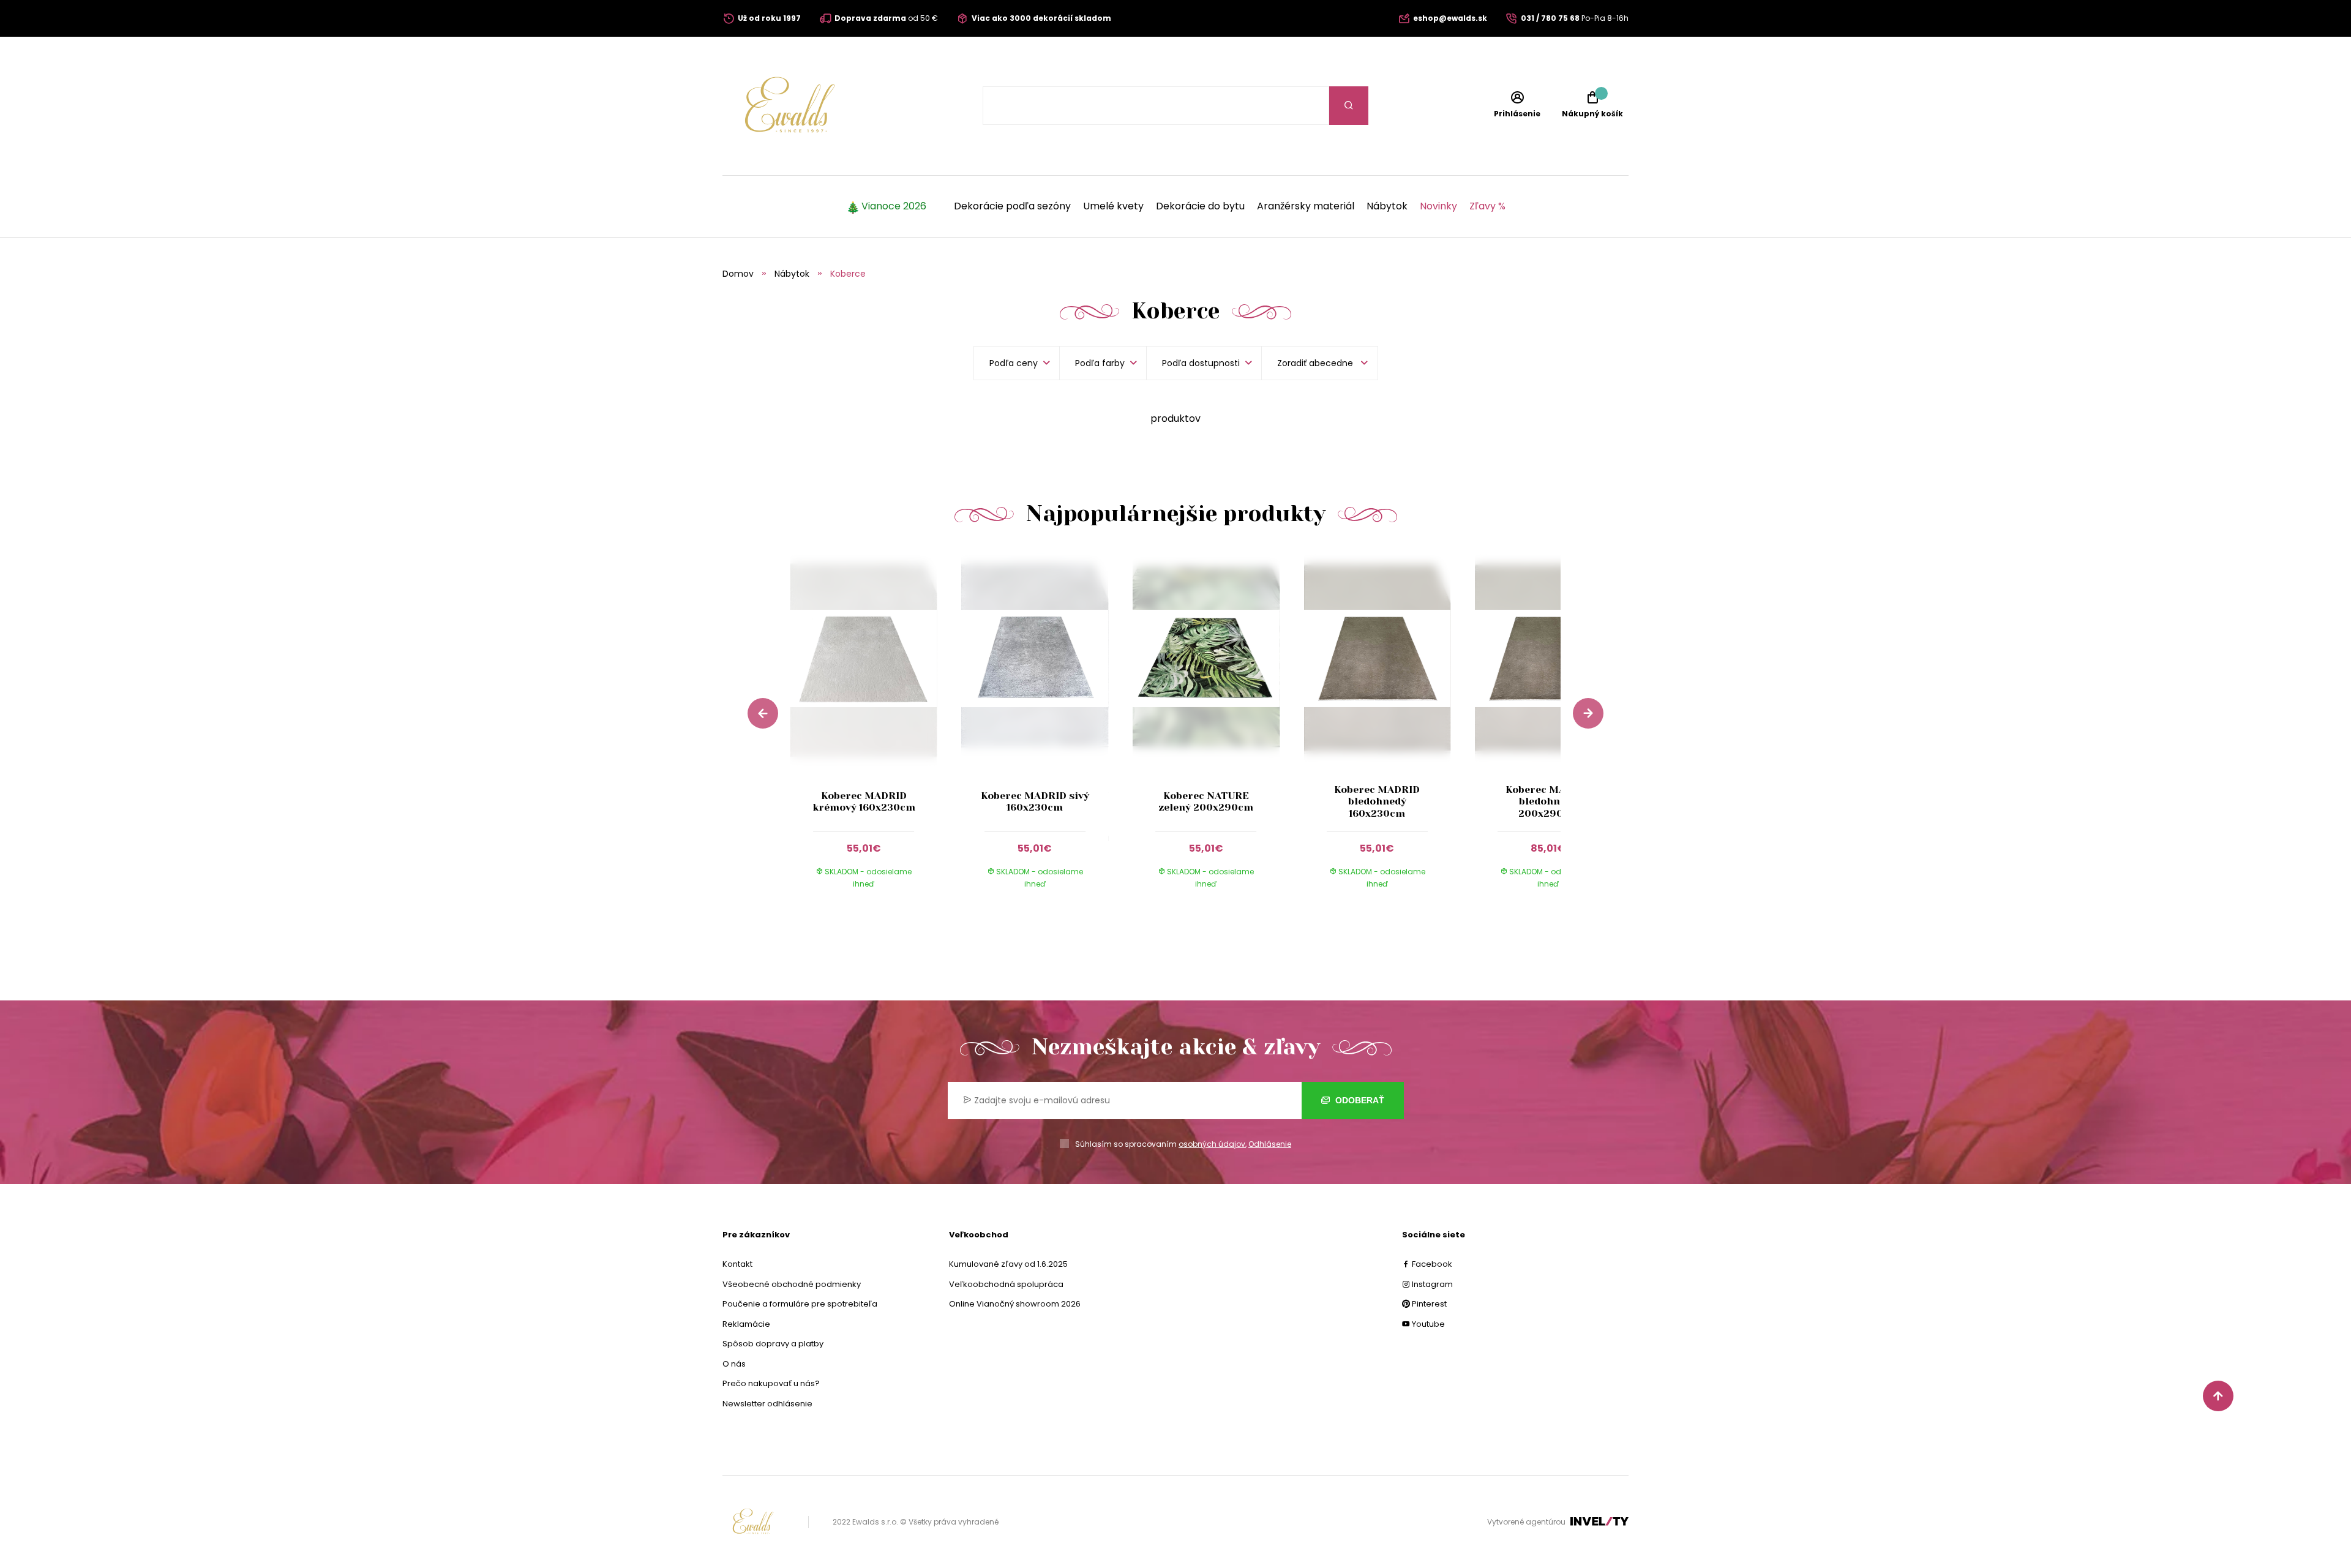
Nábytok (1387, 206)
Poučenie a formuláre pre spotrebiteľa (800, 1304)
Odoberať (1359, 1100)
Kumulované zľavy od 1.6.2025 (1008, 1264)
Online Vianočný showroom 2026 (1015, 1304)
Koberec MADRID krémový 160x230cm (864, 801)
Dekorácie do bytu (1200, 206)
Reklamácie (746, 1324)
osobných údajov (1212, 1144)
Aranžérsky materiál (1306, 206)
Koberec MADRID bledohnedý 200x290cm (1548, 801)
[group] (876, 730)
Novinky (1438, 206)
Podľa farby (1100, 363)
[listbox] (1320, 363)
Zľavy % (1487, 206)
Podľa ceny (1014, 363)
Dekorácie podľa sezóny (1012, 206)
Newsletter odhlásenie (767, 1404)
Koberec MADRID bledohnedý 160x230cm (1377, 801)
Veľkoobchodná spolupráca (1006, 1284)
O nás (734, 1364)
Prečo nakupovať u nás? (771, 1383)
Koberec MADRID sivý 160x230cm (1035, 801)
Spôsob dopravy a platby (773, 1344)
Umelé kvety (1113, 206)
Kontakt (737, 1264)
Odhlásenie (1270, 1144)
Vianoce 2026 (894, 206)
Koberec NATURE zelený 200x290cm (1206, 801)
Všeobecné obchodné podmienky (792, 1284)
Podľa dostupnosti (1201, 363)
